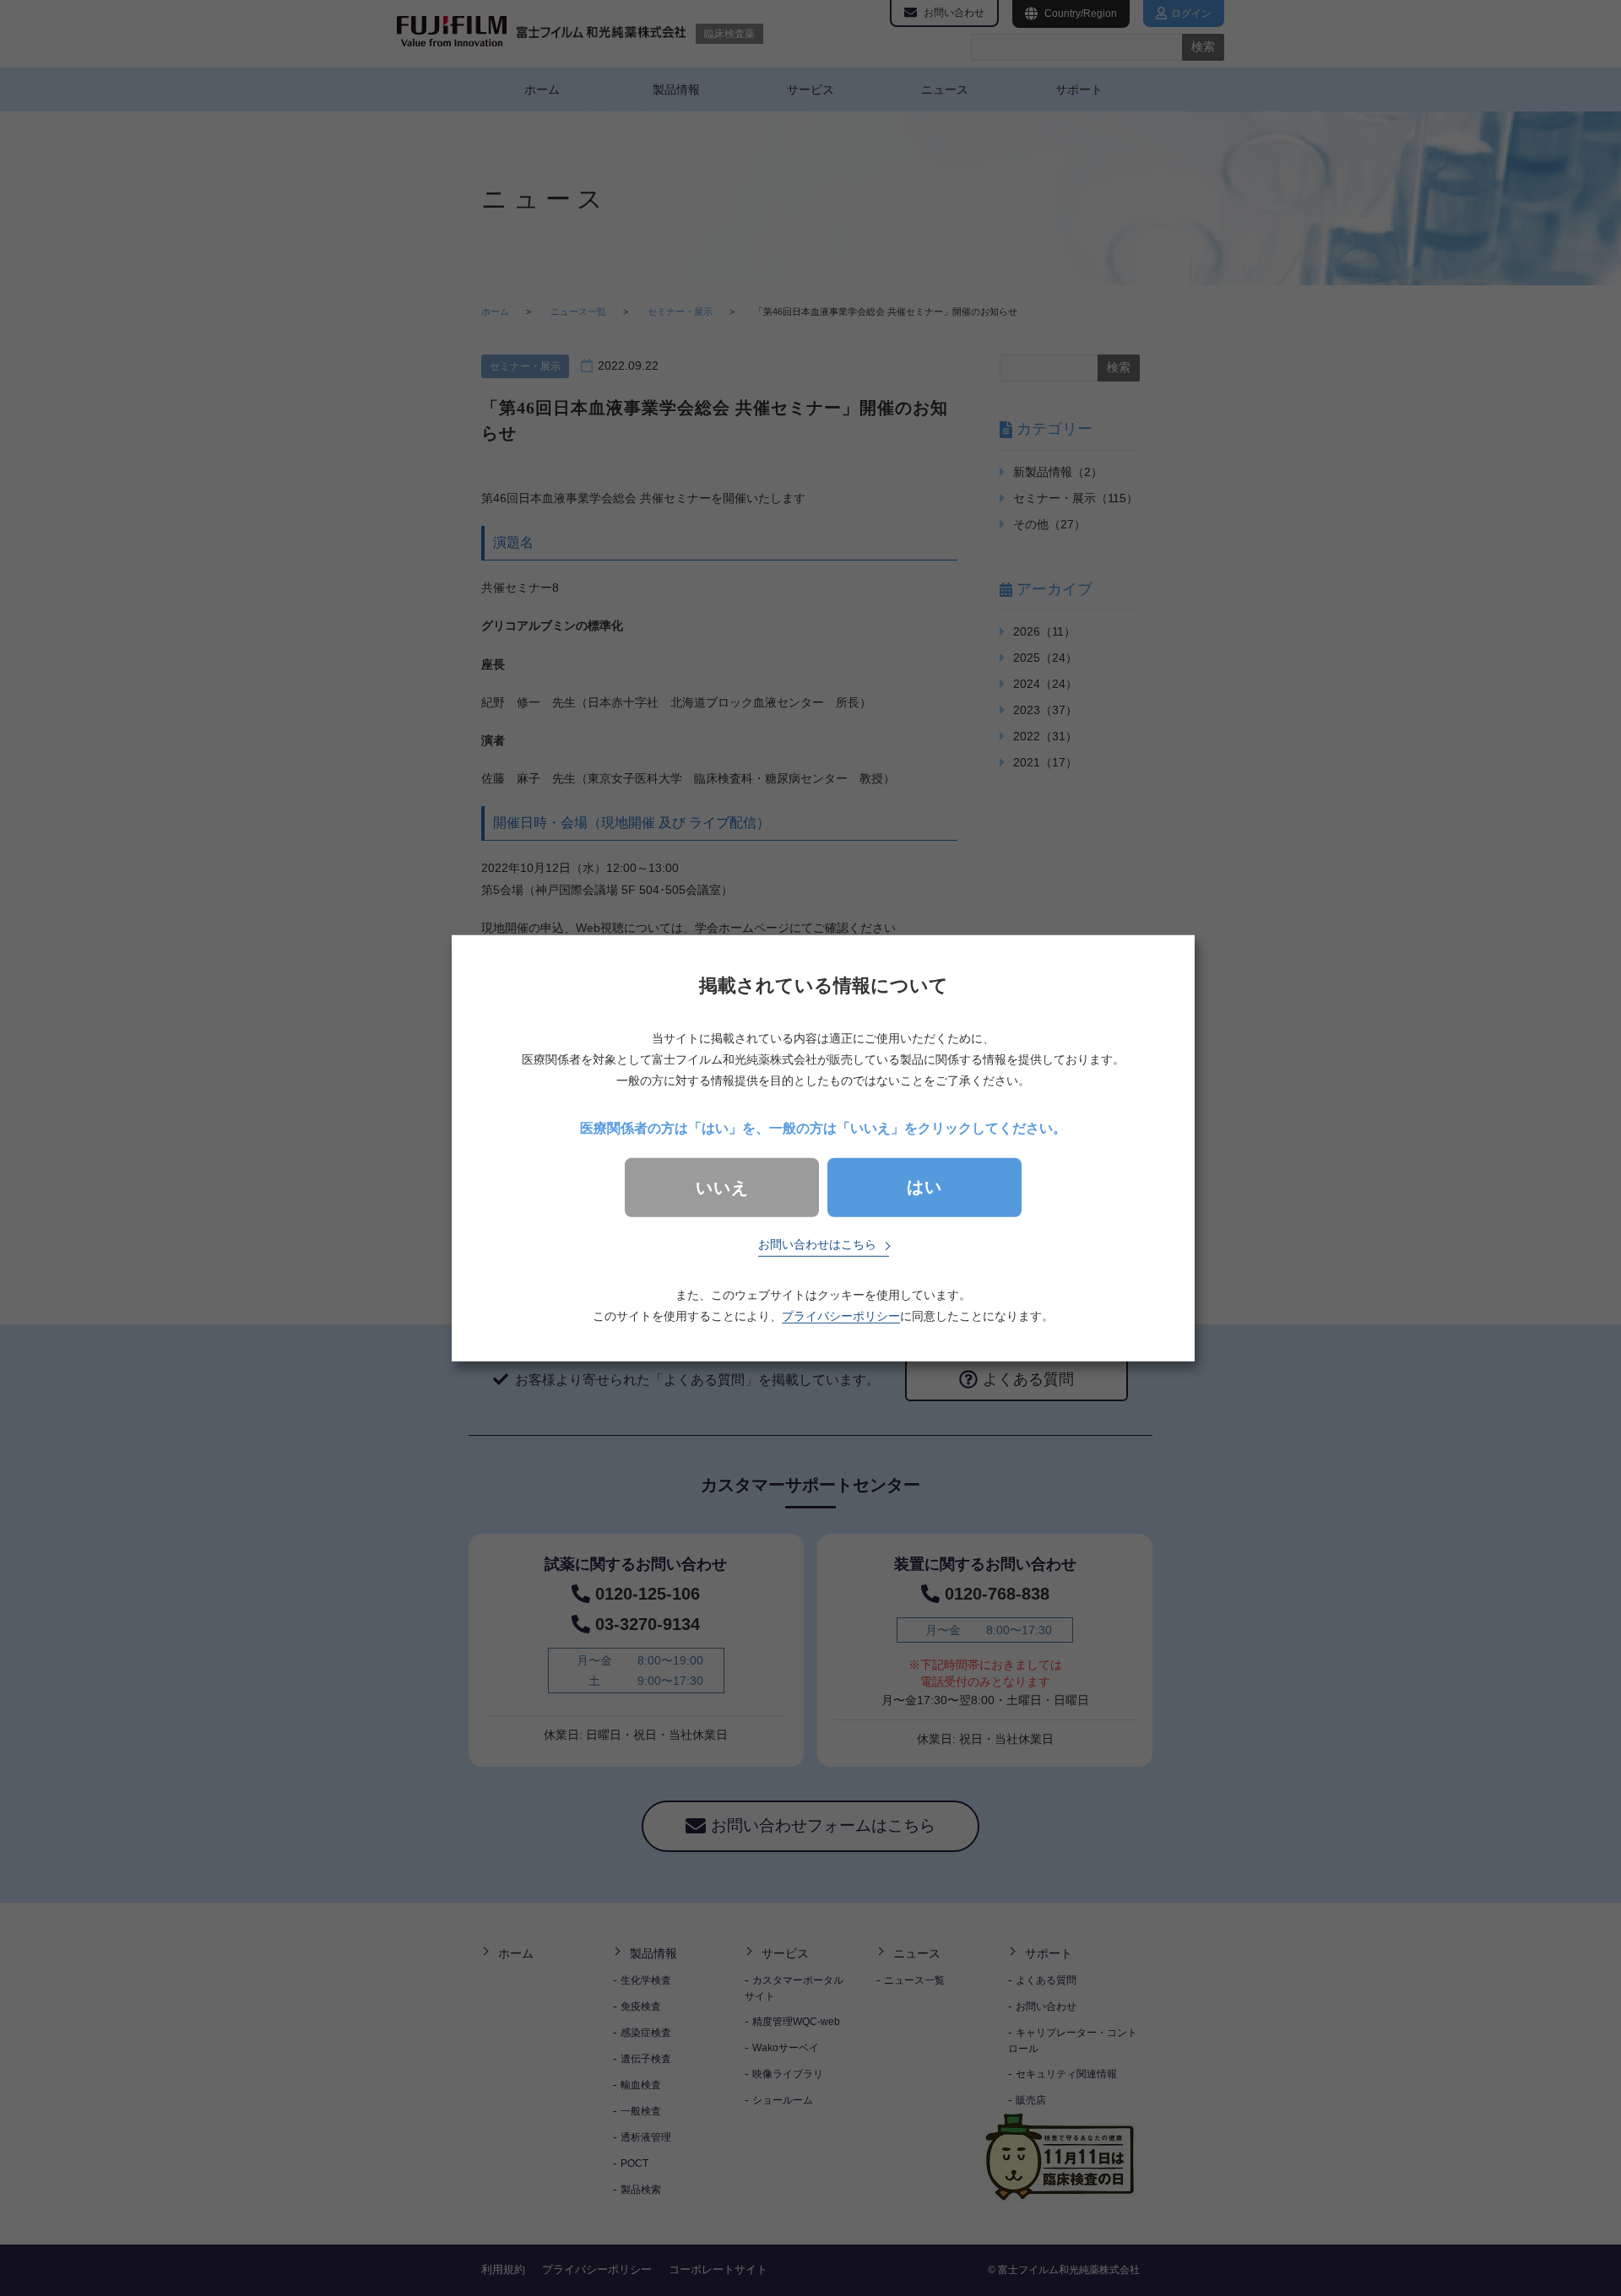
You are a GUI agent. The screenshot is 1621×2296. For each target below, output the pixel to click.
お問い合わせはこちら (817, 1244)
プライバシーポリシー (841, 1316)
